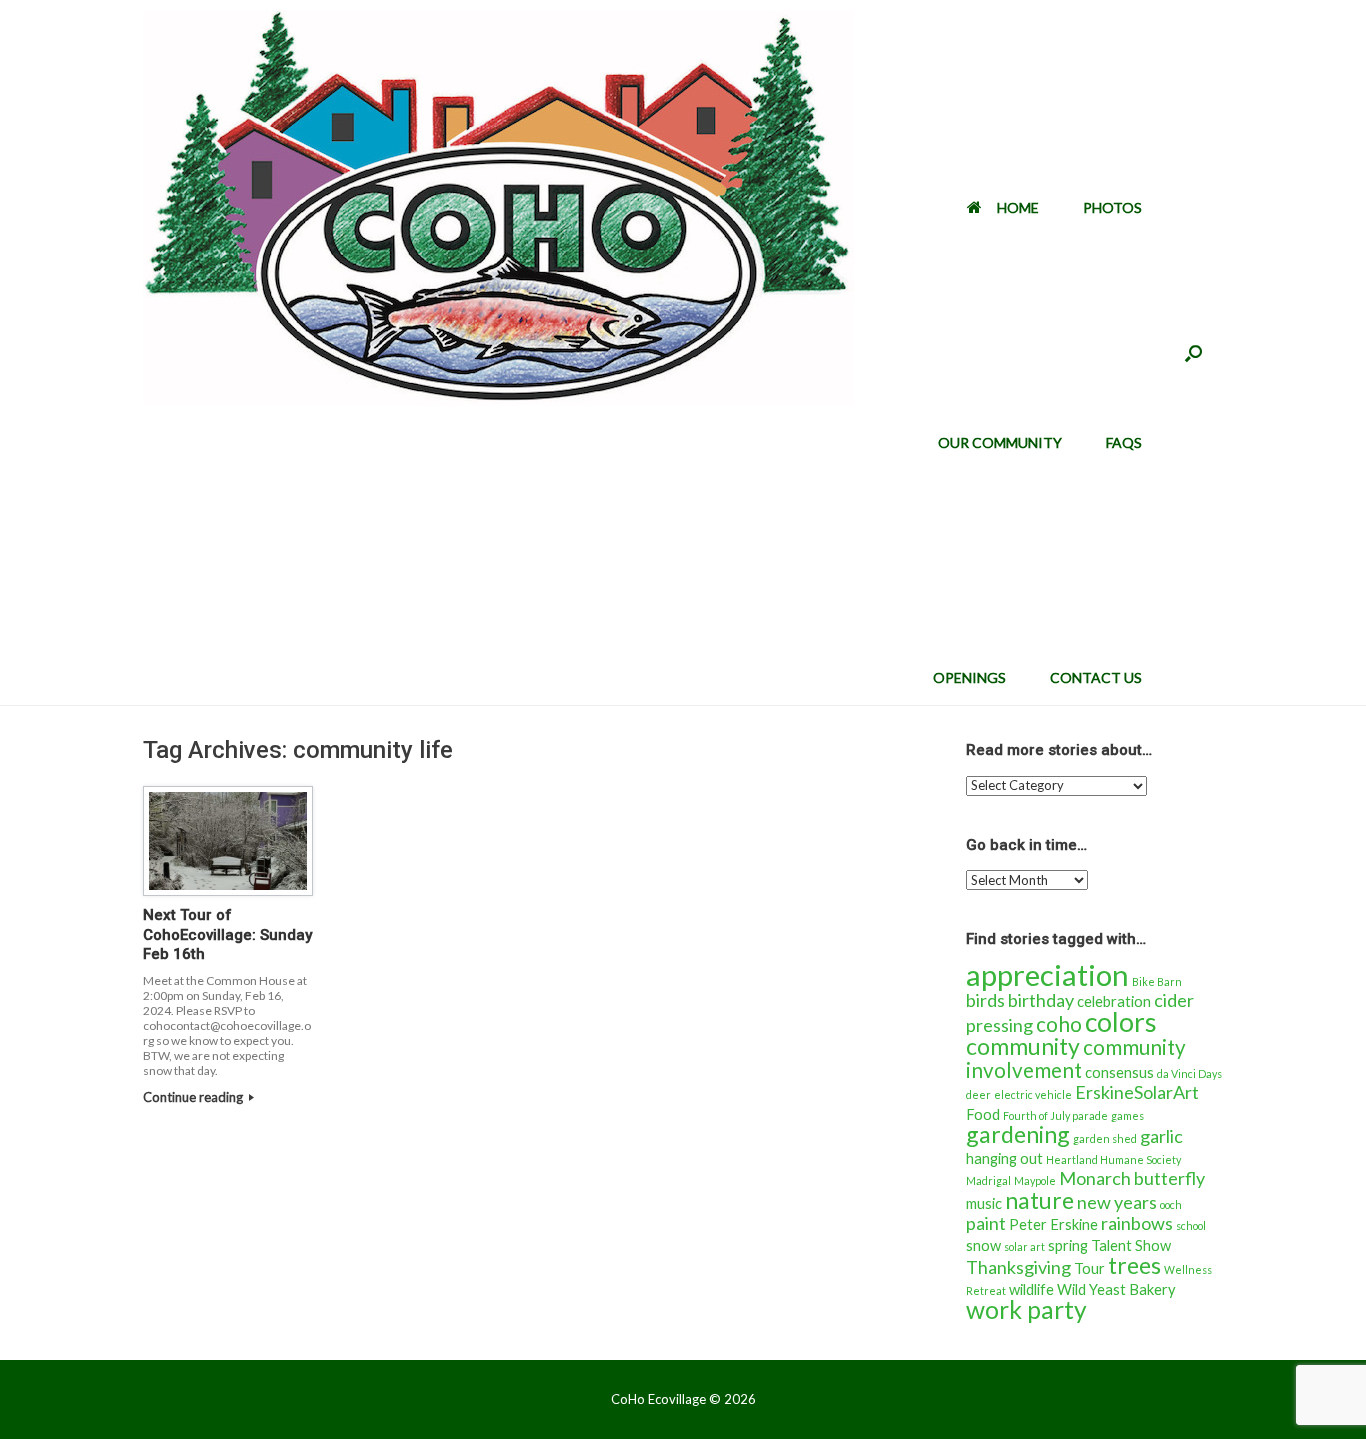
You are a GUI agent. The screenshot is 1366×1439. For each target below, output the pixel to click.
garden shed (1105, 1138)
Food (983, 1114)
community (1023, 1046)
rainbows (1137, 1223)
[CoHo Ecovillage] (498, 208)
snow (983, 1245)
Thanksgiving (1018, 1267)
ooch (1171, 1204)
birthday (1041, 1000)
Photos (1112, 207)
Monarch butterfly (1132, 1178)
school (1191, 1225)
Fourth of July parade (1055, 1115)
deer (978, 1094)
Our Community (1000, 442)
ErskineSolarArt (1137, 1092)
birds (985, 1000)
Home (1018, 207)
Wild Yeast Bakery (1116, 1289)
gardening (1018, 1134)
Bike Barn (1157, 981)
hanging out (1004, 1158)
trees (1134, 1265)
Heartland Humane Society (1113, 1159)
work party (1026, 1309)
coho (1059, 1024)
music (984, 1203)
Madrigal (988, 1180)
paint (986, 1223)
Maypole (1035, 1180)
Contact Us (1096, 677)
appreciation (1047, 974)
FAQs (1124, 442)
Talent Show (1131, 1245)
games (1127, 1115)
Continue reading (194, 1097)
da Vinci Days (1189, 1073)
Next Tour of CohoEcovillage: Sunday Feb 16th (227, 934)
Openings (969, 677)
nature (1039, 1200)
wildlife (1031, 1289)
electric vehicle (1033, 1094)
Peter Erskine (1053, 1224)
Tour (1089, 1268)
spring (1068, 1245)
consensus (1119, 1072)
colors (1121, 1022)
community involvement (1076, 1058)
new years (1117, 1202)
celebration (1114, 1001)
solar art (1024, 1246)
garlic (1161, 1136)
